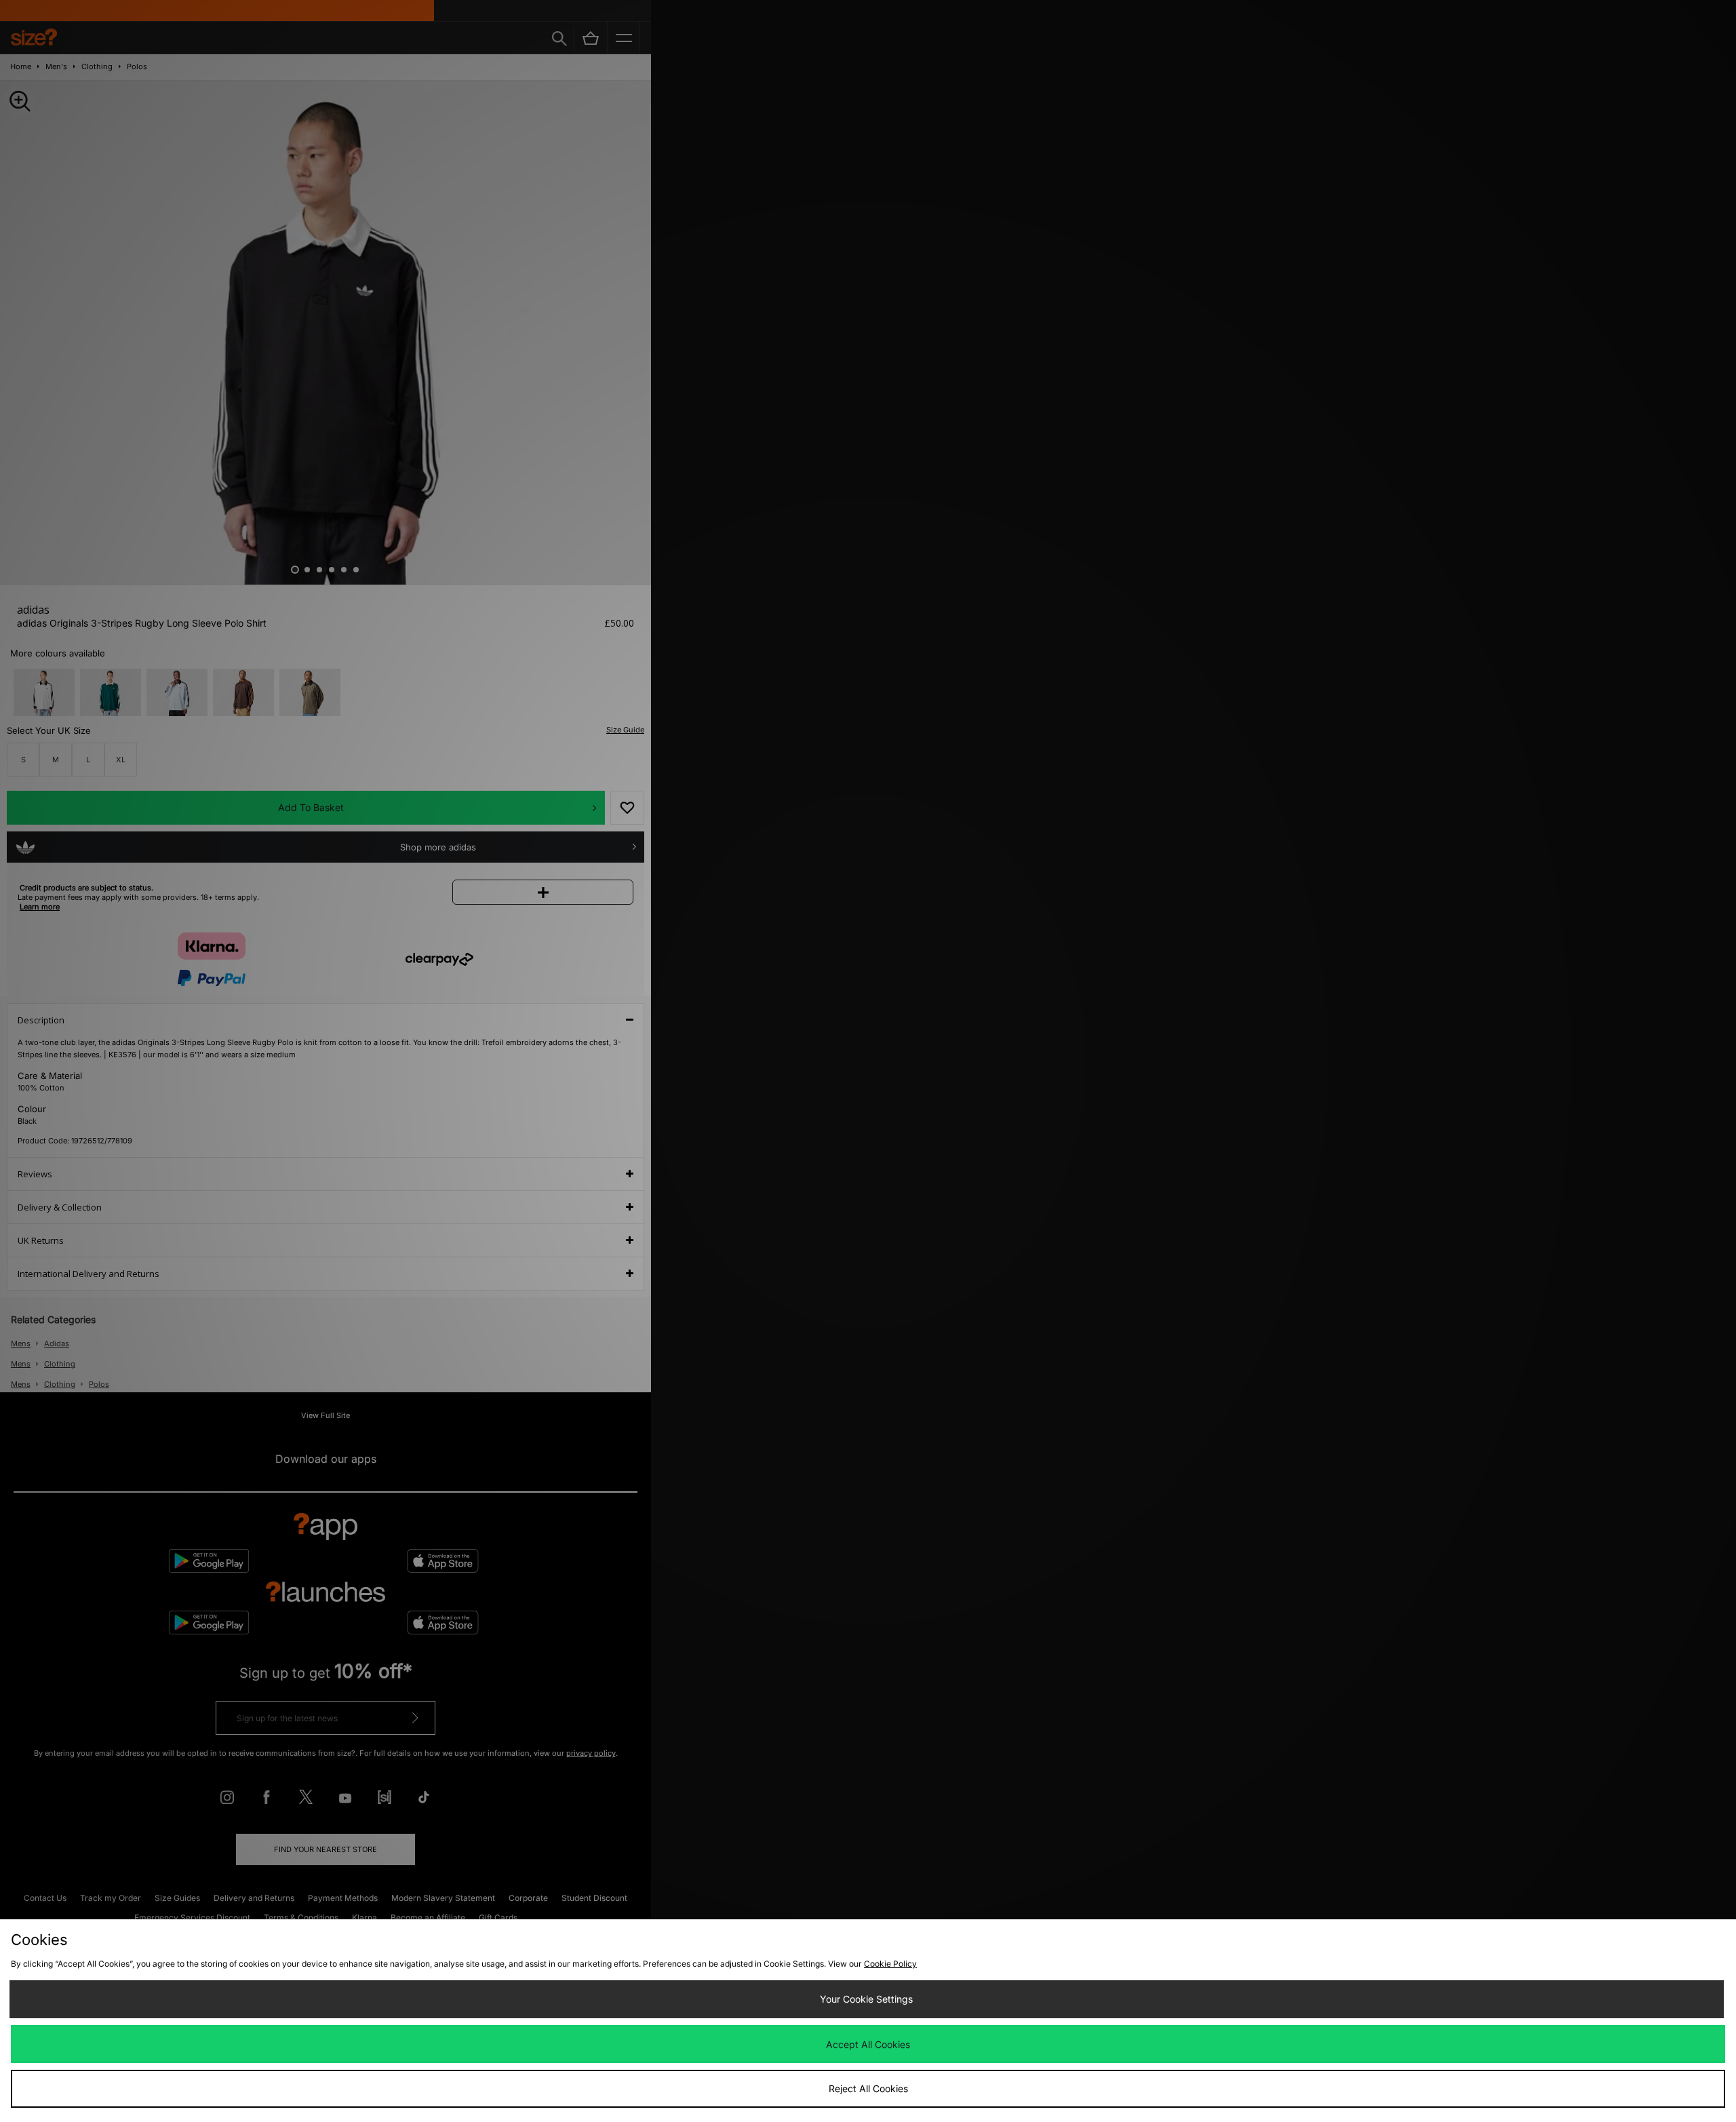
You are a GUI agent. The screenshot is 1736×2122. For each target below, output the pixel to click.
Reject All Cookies (868, 2088)
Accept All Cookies (868, 2044)
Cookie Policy (890, 1964)
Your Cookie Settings (866, 1999)
